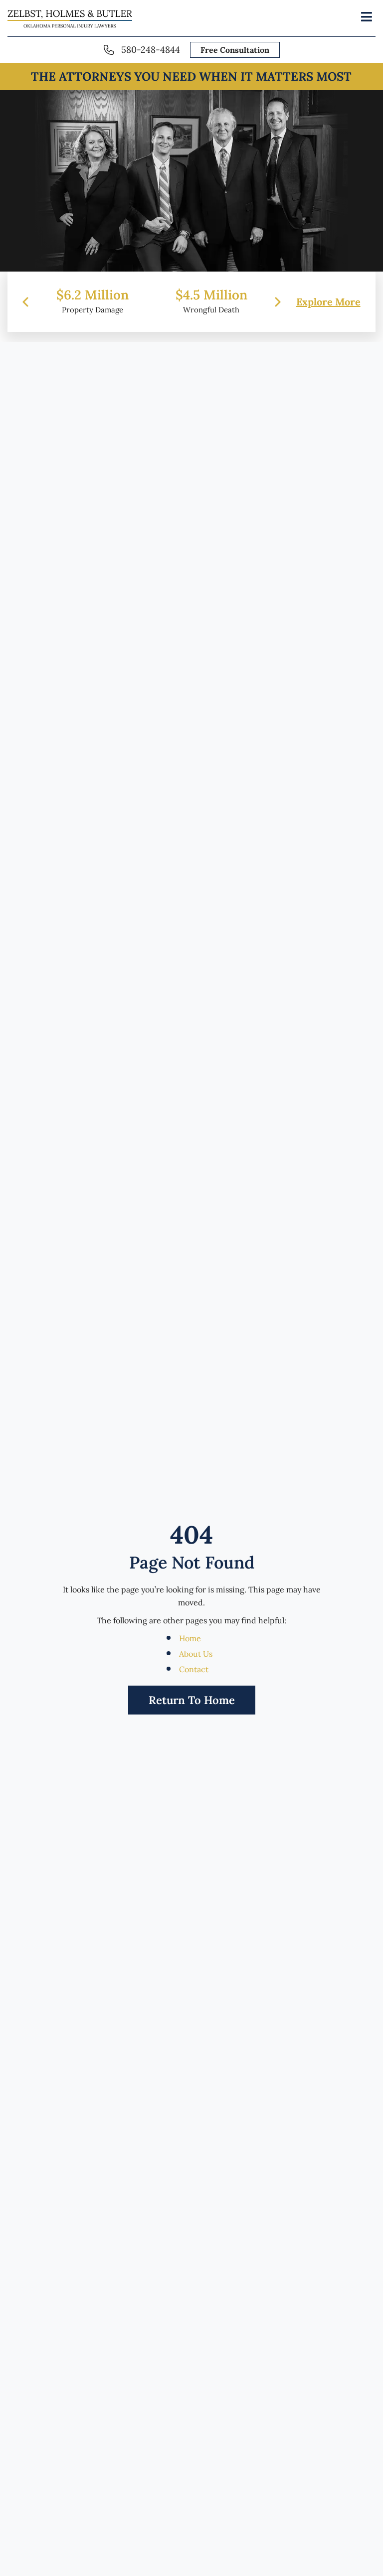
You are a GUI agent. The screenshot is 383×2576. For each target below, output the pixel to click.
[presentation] (25, 301)
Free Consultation (235, 50)
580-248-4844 (151, 50)
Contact (194, 1669)
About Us (196, 1654)
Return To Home (192, 1700)
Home (190, 1638)
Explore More (328, 301)
